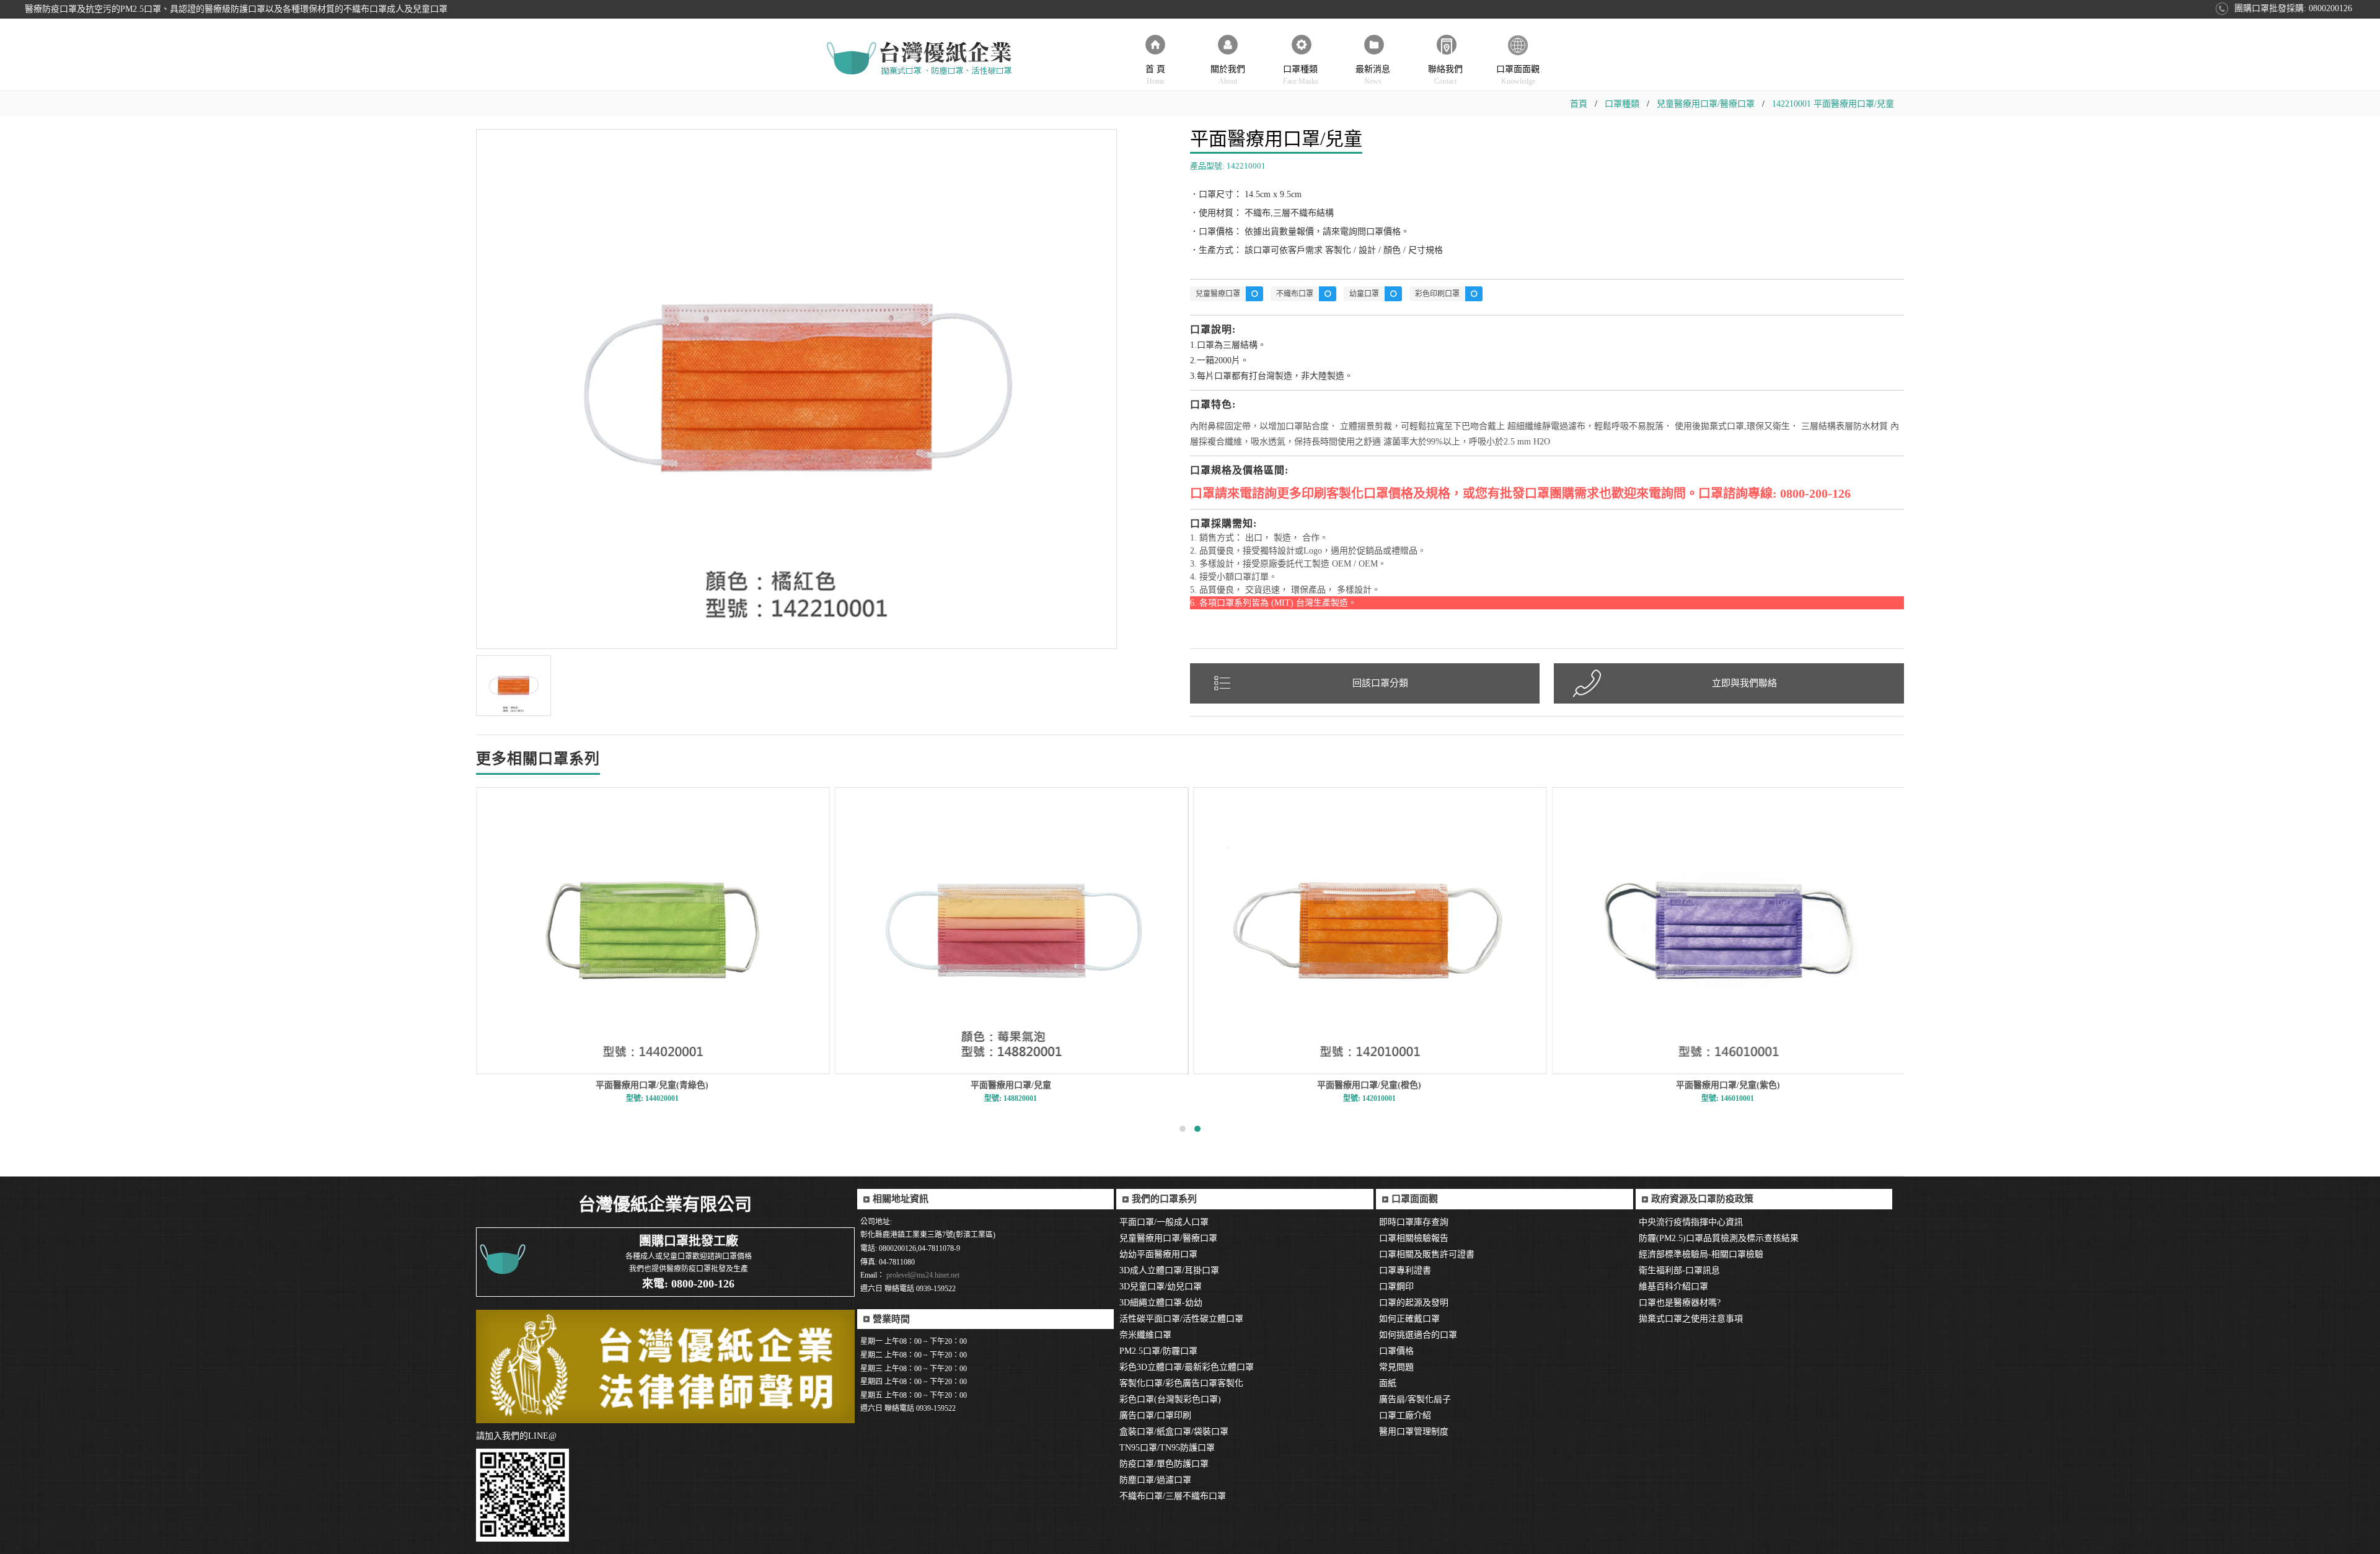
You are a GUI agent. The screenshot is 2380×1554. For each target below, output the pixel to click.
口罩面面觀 (1518, 75)
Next (1134, 340)
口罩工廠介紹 (1405, 1415)
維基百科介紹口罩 (1673, 1287)
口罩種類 (1301, 75)
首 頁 (1155, 75)
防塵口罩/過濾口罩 (1155, 1480)
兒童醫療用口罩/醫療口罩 (1706, 104)
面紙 (1388, 1383)
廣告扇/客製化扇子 (1415, 1399)
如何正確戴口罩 (1409, 1319)
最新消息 (1373, 75)
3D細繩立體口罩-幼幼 (1161, 1303)
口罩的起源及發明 (1414, 1303)
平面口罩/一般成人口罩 (1164, 1222)
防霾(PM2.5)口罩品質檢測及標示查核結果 (1719, 1238)
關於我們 (1228, 75)
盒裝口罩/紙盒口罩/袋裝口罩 (1174, 1432)
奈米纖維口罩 (1145, 1335)
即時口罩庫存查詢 (1414, 1222)
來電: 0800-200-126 (688, 1284)
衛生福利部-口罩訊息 (1679, 1270)
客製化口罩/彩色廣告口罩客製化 (1181, 1383)
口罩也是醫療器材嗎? (1680, 1303)
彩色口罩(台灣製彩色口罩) (1170, 1399)
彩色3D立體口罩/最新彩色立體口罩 (1187, 1367)
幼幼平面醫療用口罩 (1158, 1254)
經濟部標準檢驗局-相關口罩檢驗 (1701, 1254)
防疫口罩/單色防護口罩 (1164, 1464)
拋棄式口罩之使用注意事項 (1691, 1319)
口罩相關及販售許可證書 (1427, 1254)
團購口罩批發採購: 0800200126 (2293, 8)
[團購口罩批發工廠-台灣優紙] (920, 59)
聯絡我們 (1445, 75)
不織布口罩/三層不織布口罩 (1173, 1496)
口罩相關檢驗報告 (1414, 1238)
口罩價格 (1396, 1351)
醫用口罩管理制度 (1414, 1432)
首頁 (1579, 104)
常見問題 (1396, 1367)
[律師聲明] (665, 1366)
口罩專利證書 (1405, 1270)
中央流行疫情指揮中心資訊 (1691, 1222)
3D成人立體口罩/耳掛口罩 (1169, 1270)
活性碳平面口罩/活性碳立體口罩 (1181, 1319)
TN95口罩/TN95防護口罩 (1167, 1448)
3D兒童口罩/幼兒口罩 (1161, 1287)
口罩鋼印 (1396, 1287)
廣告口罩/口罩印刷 (1155, 1415)
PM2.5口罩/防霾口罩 (1158, 1351)
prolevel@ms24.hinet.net (922, 1275)
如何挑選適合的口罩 (1418, 1335)
